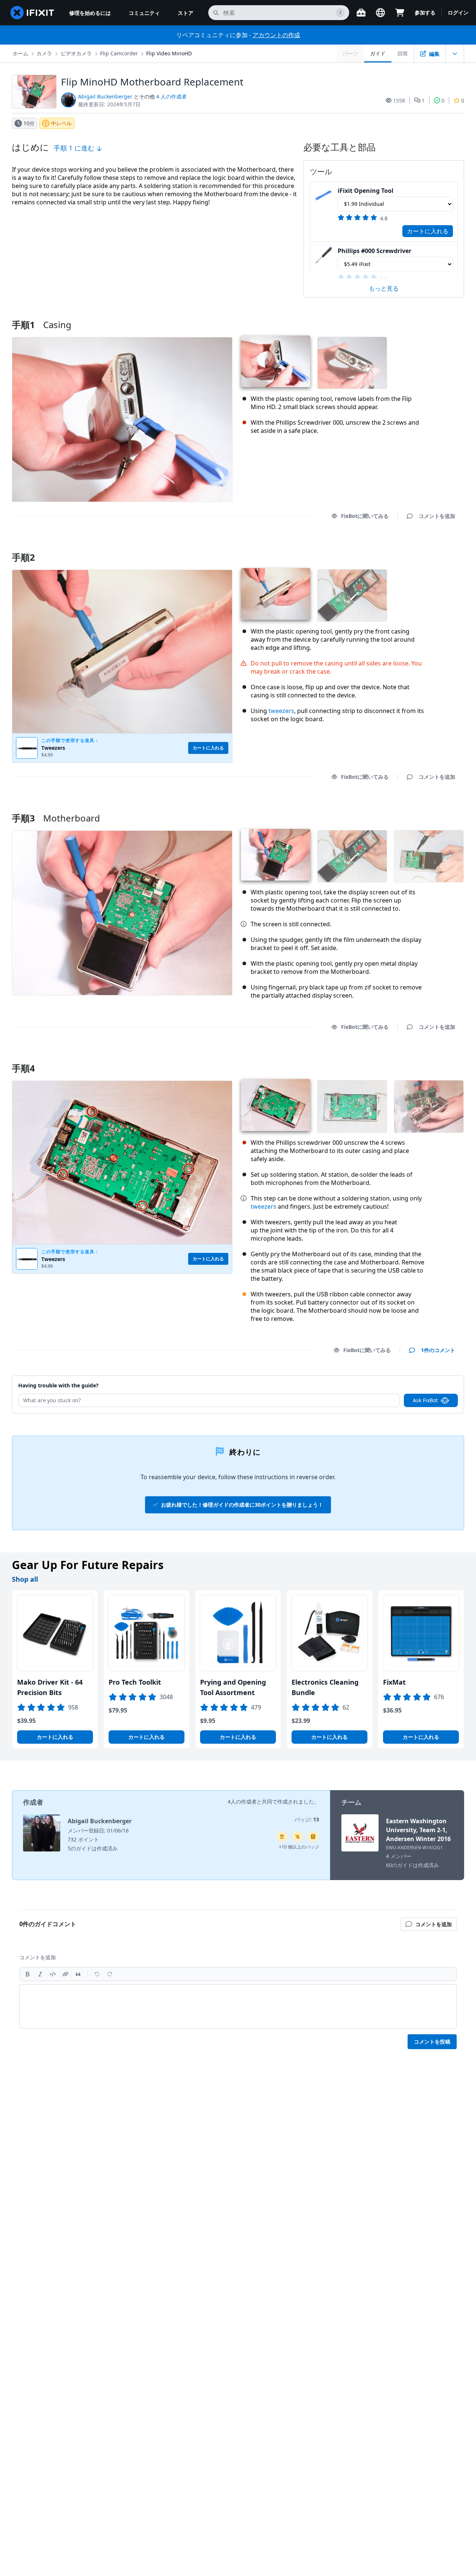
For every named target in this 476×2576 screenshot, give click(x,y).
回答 (403, 53)
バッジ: (307, 1819)
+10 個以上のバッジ (299, 1847)
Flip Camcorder (119, 53)
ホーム (20, 53)
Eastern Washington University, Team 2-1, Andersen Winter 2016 (418, 1830)
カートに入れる (428, 231)
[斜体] (40, 1974)
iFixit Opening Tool (366, 191)
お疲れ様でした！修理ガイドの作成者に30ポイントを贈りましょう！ (242, 1505)
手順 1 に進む (75, 148)
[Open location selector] (380, 13)
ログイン (458, 12)
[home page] (32, 13)
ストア (186, 13)
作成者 (33, 1802)
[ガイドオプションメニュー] (455, 54)
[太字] (28, 1974)
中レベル (61, 123)
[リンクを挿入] (65, 1974)
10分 (29, 123)
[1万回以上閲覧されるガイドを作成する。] (297, 1837)
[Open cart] (400, 13)
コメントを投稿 (432, 2042)
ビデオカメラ (76, 53)
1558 (399, 101)
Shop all (25, 1579)
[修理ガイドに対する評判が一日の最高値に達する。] (313, 1837)
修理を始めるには (90, 13)
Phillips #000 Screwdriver (374, 251)
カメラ (44, 53)
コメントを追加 (430, 548)
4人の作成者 (242, 1801)
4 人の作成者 (171, 96)
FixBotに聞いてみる (365, 516)
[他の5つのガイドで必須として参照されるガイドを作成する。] (282, 1837)
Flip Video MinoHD (169, 53)
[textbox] (238, 2006)
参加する (425, 12)
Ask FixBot (425, 1400)
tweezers (281, 711)
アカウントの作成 (276, 35)
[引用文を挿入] (78, 1974)
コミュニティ (144, 13)
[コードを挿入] (53, 1974)
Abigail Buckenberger (105, 96)
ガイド (378, 53)
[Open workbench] (361, 13)
